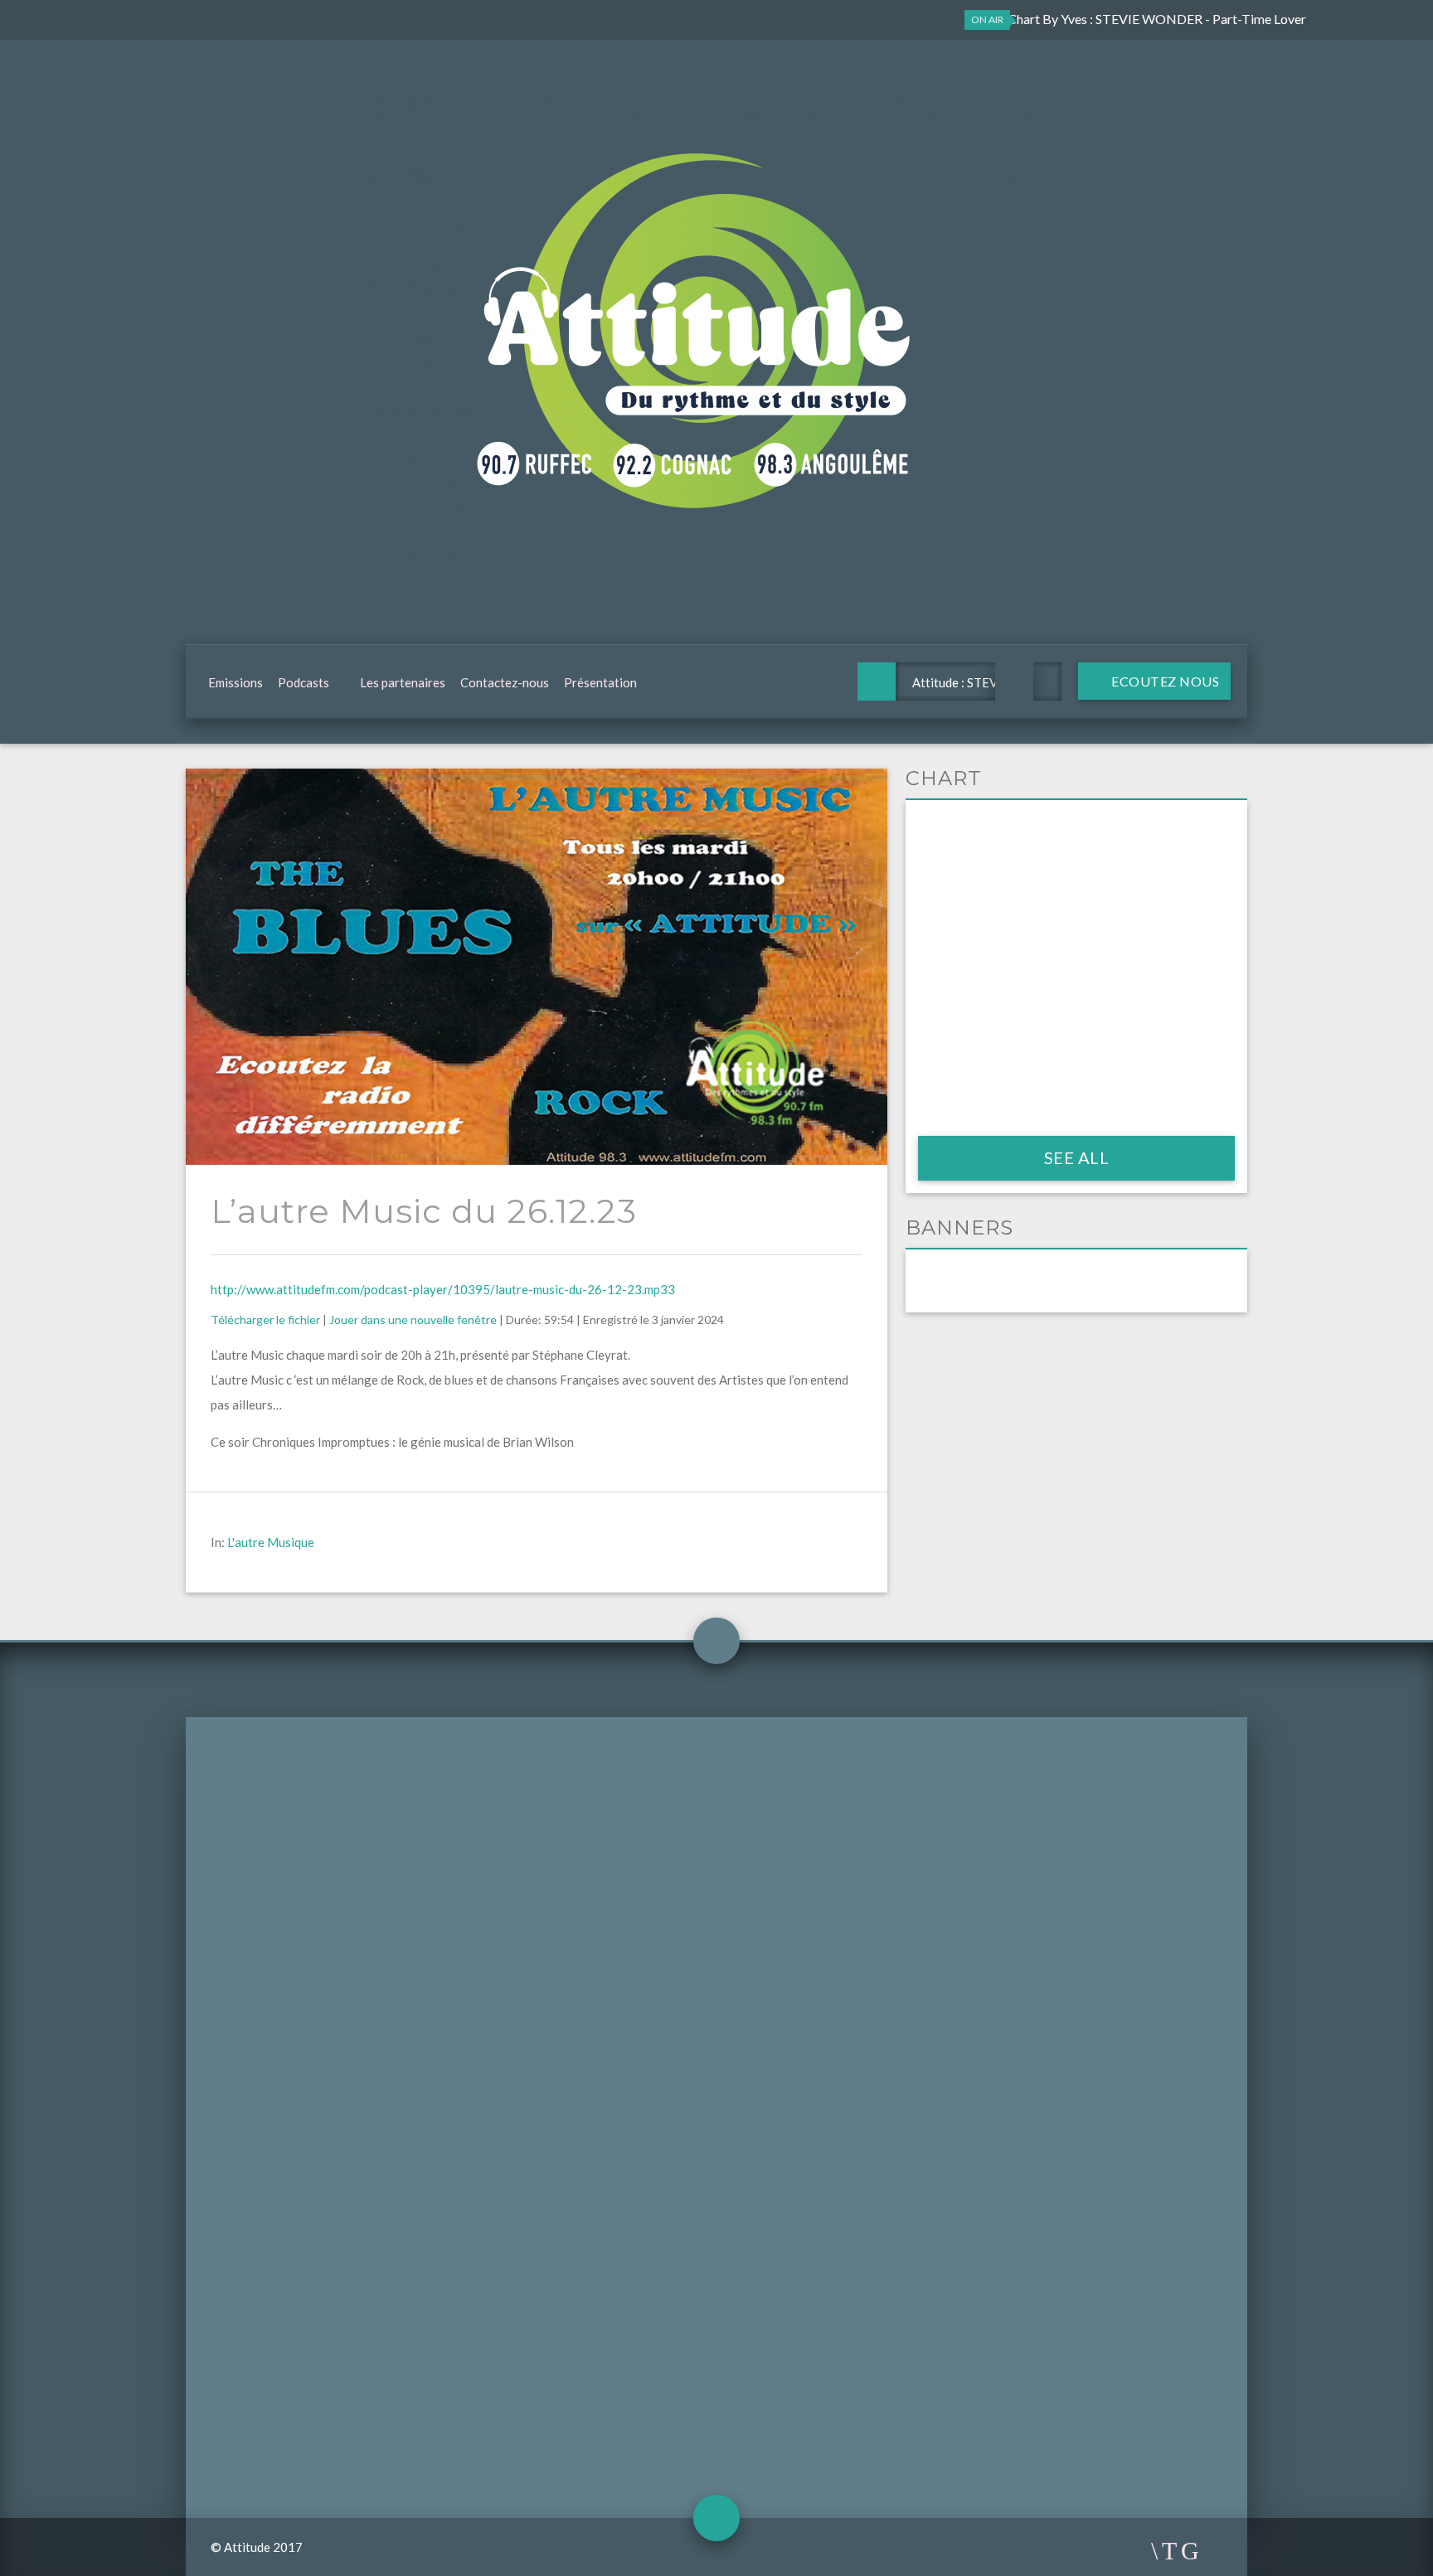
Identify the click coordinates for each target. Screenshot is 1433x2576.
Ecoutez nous (1164, 681)
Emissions (236, 682)
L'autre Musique (271, 1542)
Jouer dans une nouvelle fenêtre (413, 1320)
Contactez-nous (505, 682)
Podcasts (304, 682)
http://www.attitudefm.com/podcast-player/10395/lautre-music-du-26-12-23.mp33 (443, 1289)
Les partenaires (403, 682)
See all (1077, 1157)
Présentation (600, 682)
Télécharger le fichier (265, 1320)
